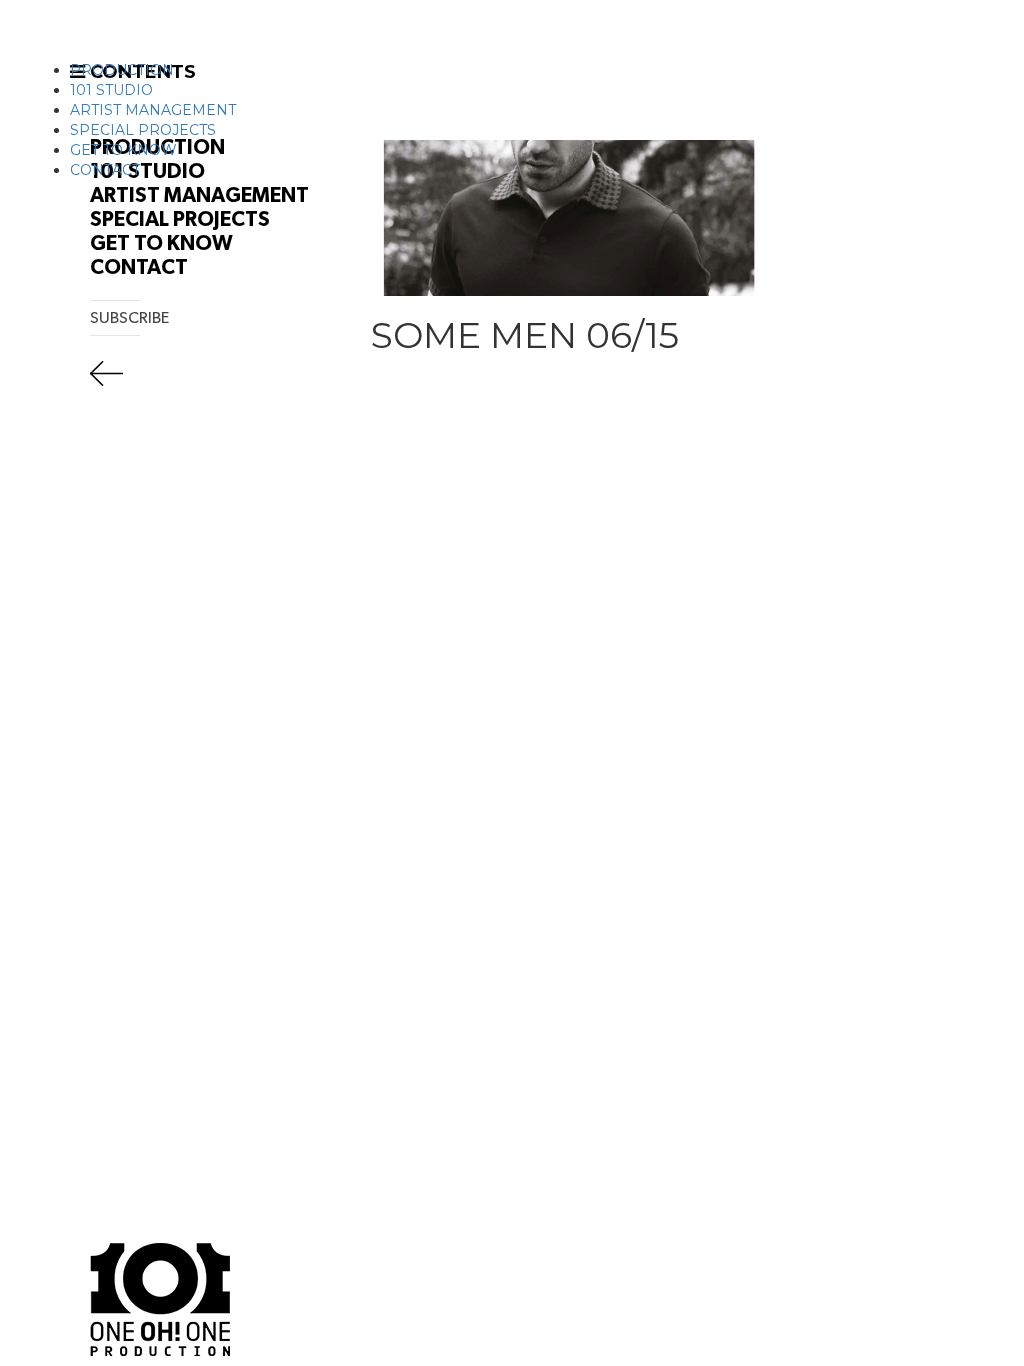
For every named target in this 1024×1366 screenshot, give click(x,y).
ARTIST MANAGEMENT (153, 110)
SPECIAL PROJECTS (143, 130)
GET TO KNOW (123, 150)
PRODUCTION (122, 70)
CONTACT (105, 170)
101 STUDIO (111, 90)
